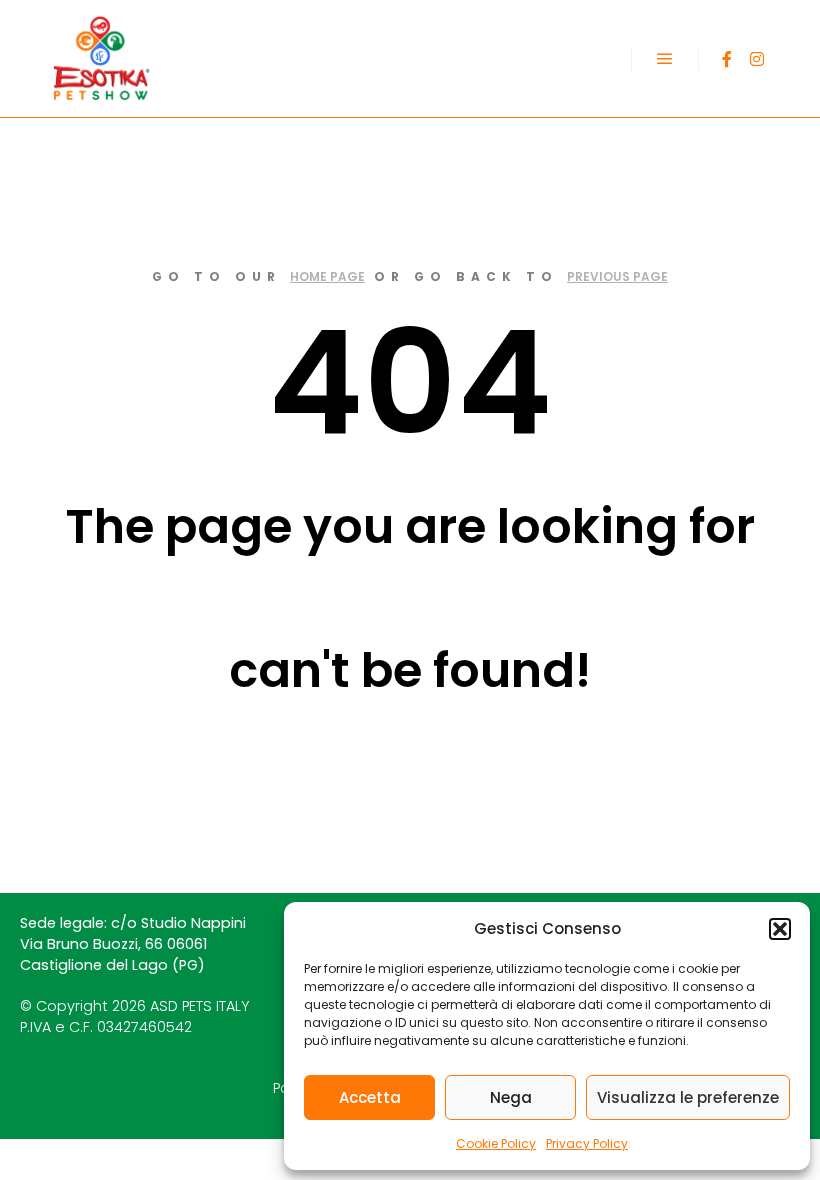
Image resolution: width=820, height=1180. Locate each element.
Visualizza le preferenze (688, 1097)
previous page (617, 276)
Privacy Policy (587, 1143)
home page (327, 276)
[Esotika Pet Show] (100, 58)
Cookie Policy (496, 1143)
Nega (511, 1097)
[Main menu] (665, 59)
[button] (780, 929)
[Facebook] (727, 59)
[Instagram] (757, 59)
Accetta (370, 1097)
